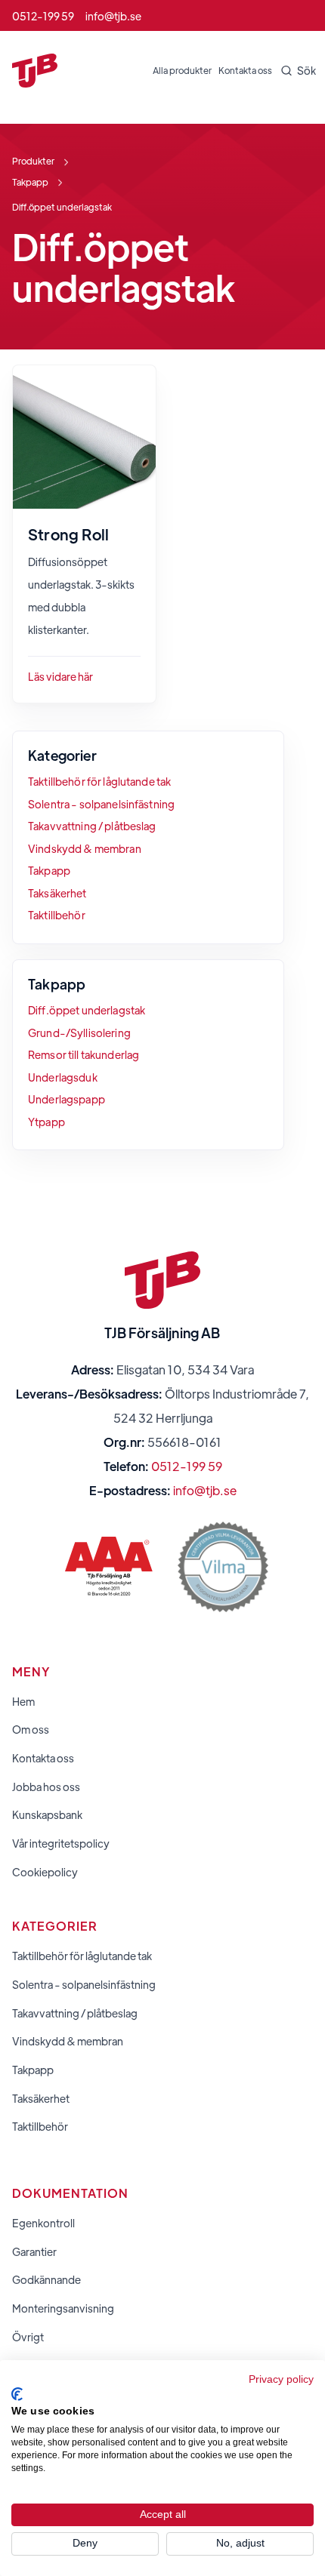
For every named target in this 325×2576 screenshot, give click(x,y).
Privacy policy (281, 2379)
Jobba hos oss (46, 1787)
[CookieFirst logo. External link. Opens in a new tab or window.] (17, 2394)
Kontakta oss (245, 70)
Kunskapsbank (47, 1815)
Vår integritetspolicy (61, 1844)
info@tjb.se (205, 1490)
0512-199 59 (187, 1466)
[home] (35, 71)
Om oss (31, 1730)
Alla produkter (182, 70)
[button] (294, 71)
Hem (23, 1702)
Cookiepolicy (45, 1872)
